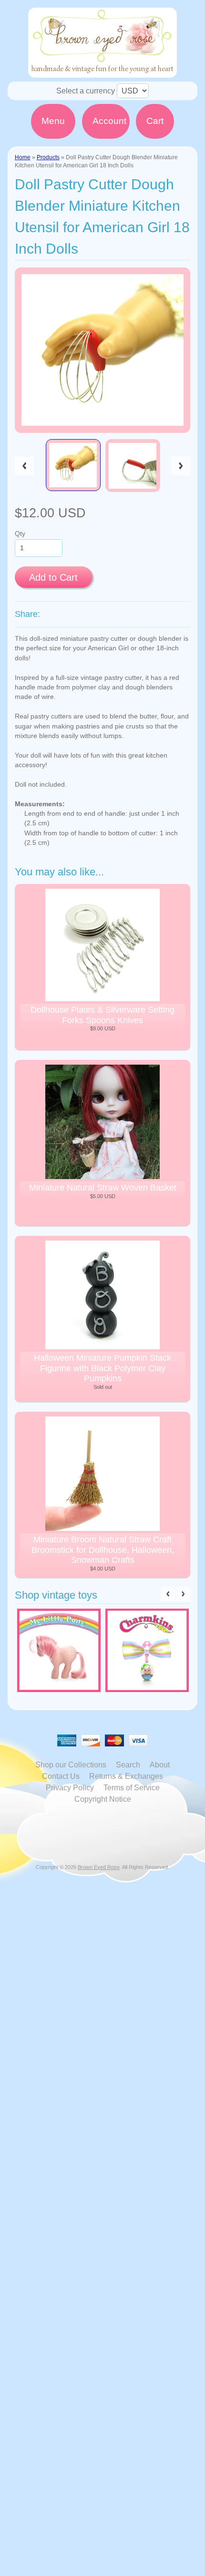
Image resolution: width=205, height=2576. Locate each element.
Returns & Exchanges (126, 1776)
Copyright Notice (103, 1799)
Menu (53, 121)
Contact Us (61, 1776)
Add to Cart (53, 577)
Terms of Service (132, 1788)
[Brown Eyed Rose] (102, 72)
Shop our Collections (71, 1765)
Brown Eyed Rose (99, 1867)
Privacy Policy (70, 1788)
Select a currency (86, 91)
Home (23, 157)
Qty (20, 534)
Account (109, 121)
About (160, 1765)
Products (48, 157)
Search (128, 1765)
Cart (155, 121)
